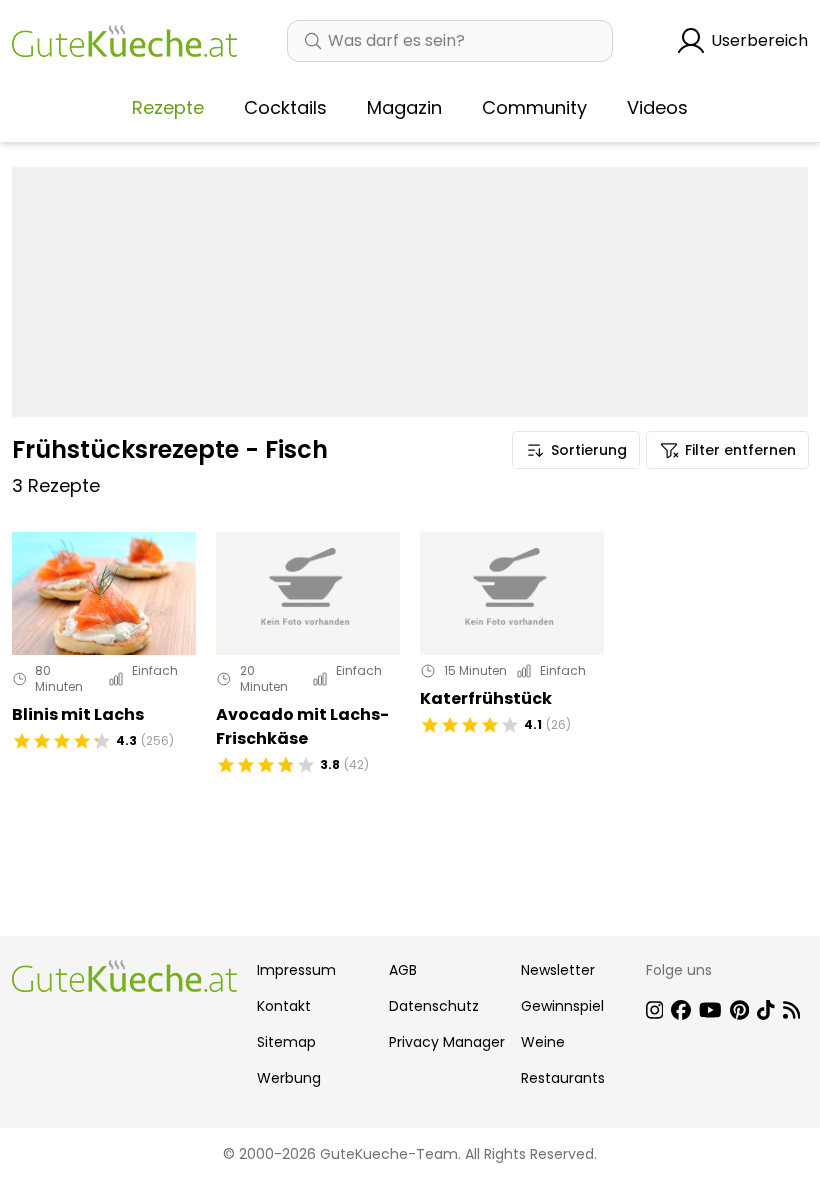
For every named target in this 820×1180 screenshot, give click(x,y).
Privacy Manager (447, 1042)
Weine (543, 1042)
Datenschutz (434, 1006)
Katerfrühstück (486, 698)
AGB (403, 970)
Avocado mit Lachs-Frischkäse (302, 726)
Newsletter (558, 970)
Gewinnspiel (562, 1006)
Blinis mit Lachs (78, 714)
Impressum (296, 970)
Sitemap (286, 1042)
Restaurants (563, 1078)
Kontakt (284, 1006)
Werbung (289, 1078)
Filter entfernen (740, 450)
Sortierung (589, 450)
